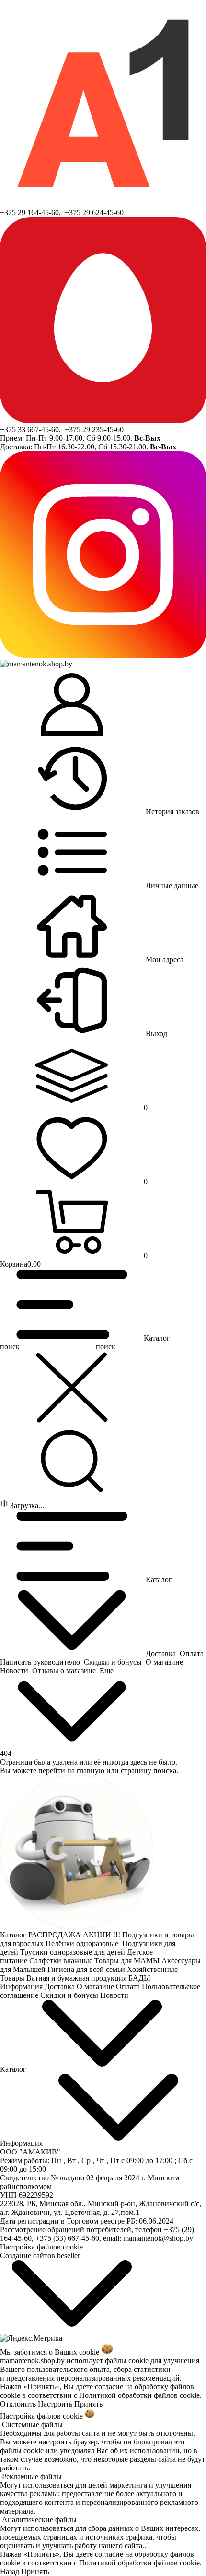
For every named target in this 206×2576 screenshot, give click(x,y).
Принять (88, 2404)
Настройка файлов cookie (41, 2247)
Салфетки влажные (62, 1961)
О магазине (96, 1987)
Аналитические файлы (39, 2520)
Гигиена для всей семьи (87, 1969)
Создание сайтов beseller (40, 2256)
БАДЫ (140, 1978)
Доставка (61, 1987)
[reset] (72, 1388)
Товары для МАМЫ (128, 1961)
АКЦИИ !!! (103, 1935)
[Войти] (72, 705)
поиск (106, 1347)
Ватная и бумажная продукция (77, 1978)
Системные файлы (32, 2425)
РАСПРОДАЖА (56, 1935)
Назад (10, 2571)
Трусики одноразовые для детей (74, 1952)
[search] (72, 1462)
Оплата (129, 1987)
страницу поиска (149, 1771)
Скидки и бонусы (70, 1995)
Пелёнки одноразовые (84, 1943)
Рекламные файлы (32, 2476)
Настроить (55, 2404)
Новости (115, 1995)
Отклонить (18, 2404)
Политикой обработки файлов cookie (139, 2395)
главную (91, 1771)
